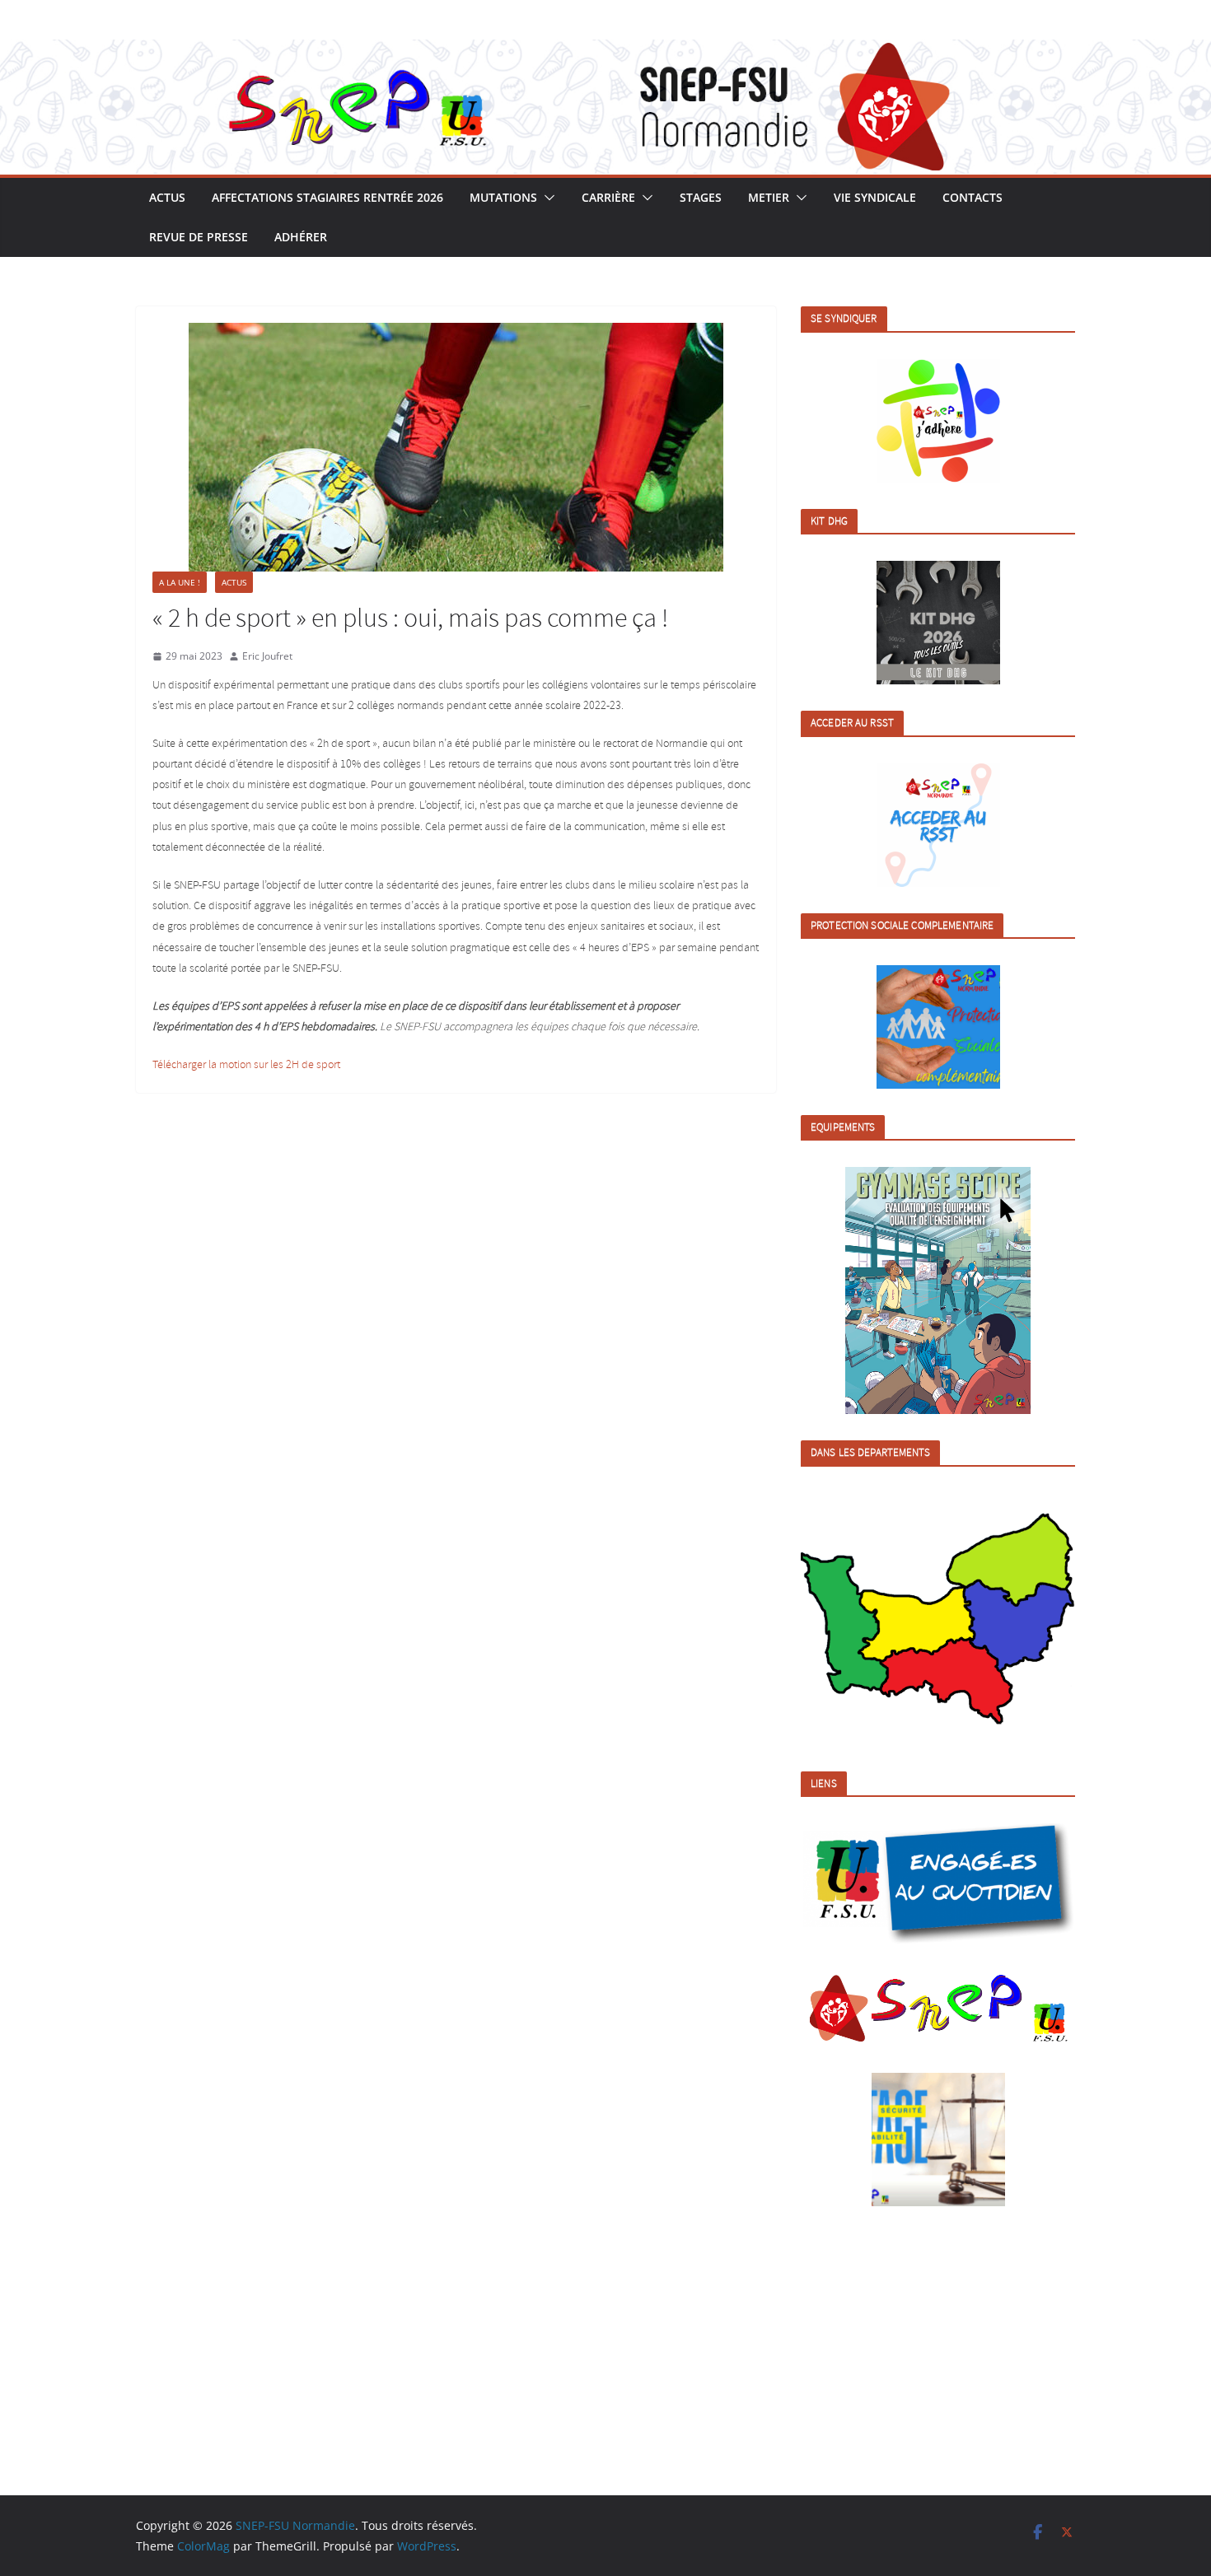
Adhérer (301, 237)
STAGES (701, 197)
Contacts (973, 197)
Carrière (608, 197)
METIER (769, 197)
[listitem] (840, 1622)
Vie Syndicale (875, 197)
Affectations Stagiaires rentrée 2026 (327, 197)
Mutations (503, 197)
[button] (546, 198)
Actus (167, 197)
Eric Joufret (267, 656)
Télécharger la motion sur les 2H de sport (246, 1065)
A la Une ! (180, 582)
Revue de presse (199, 237)
